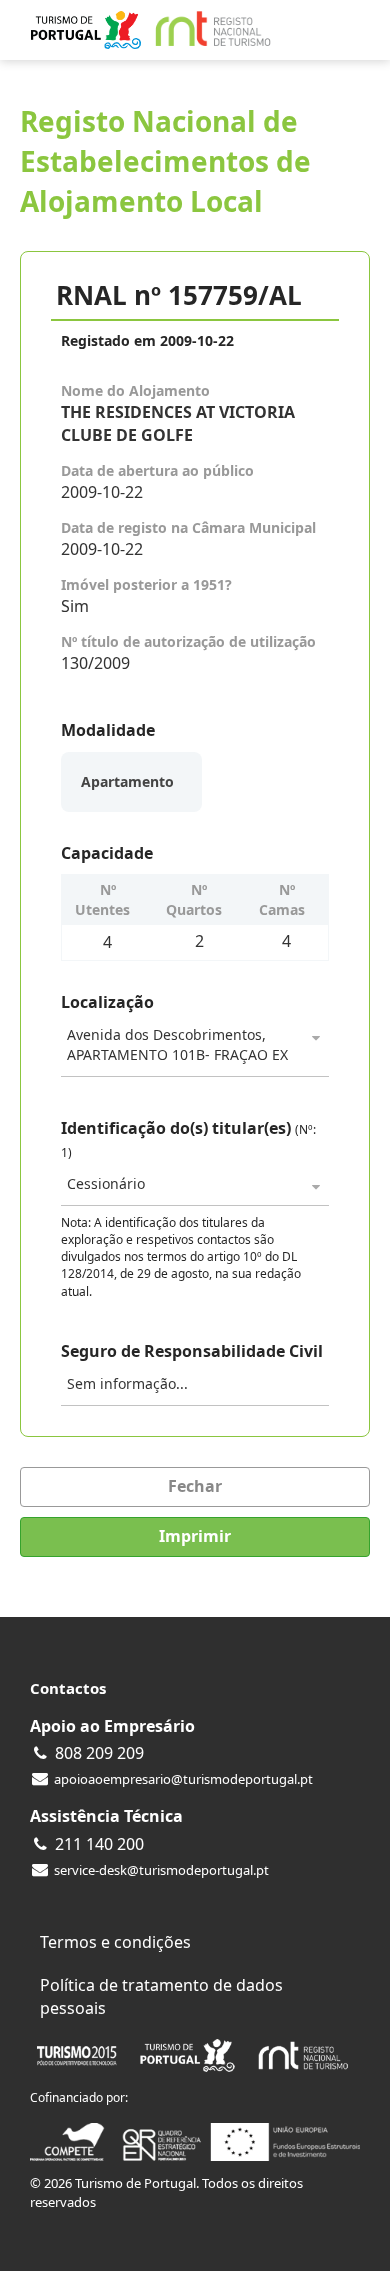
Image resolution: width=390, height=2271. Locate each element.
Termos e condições (115, 1942)
